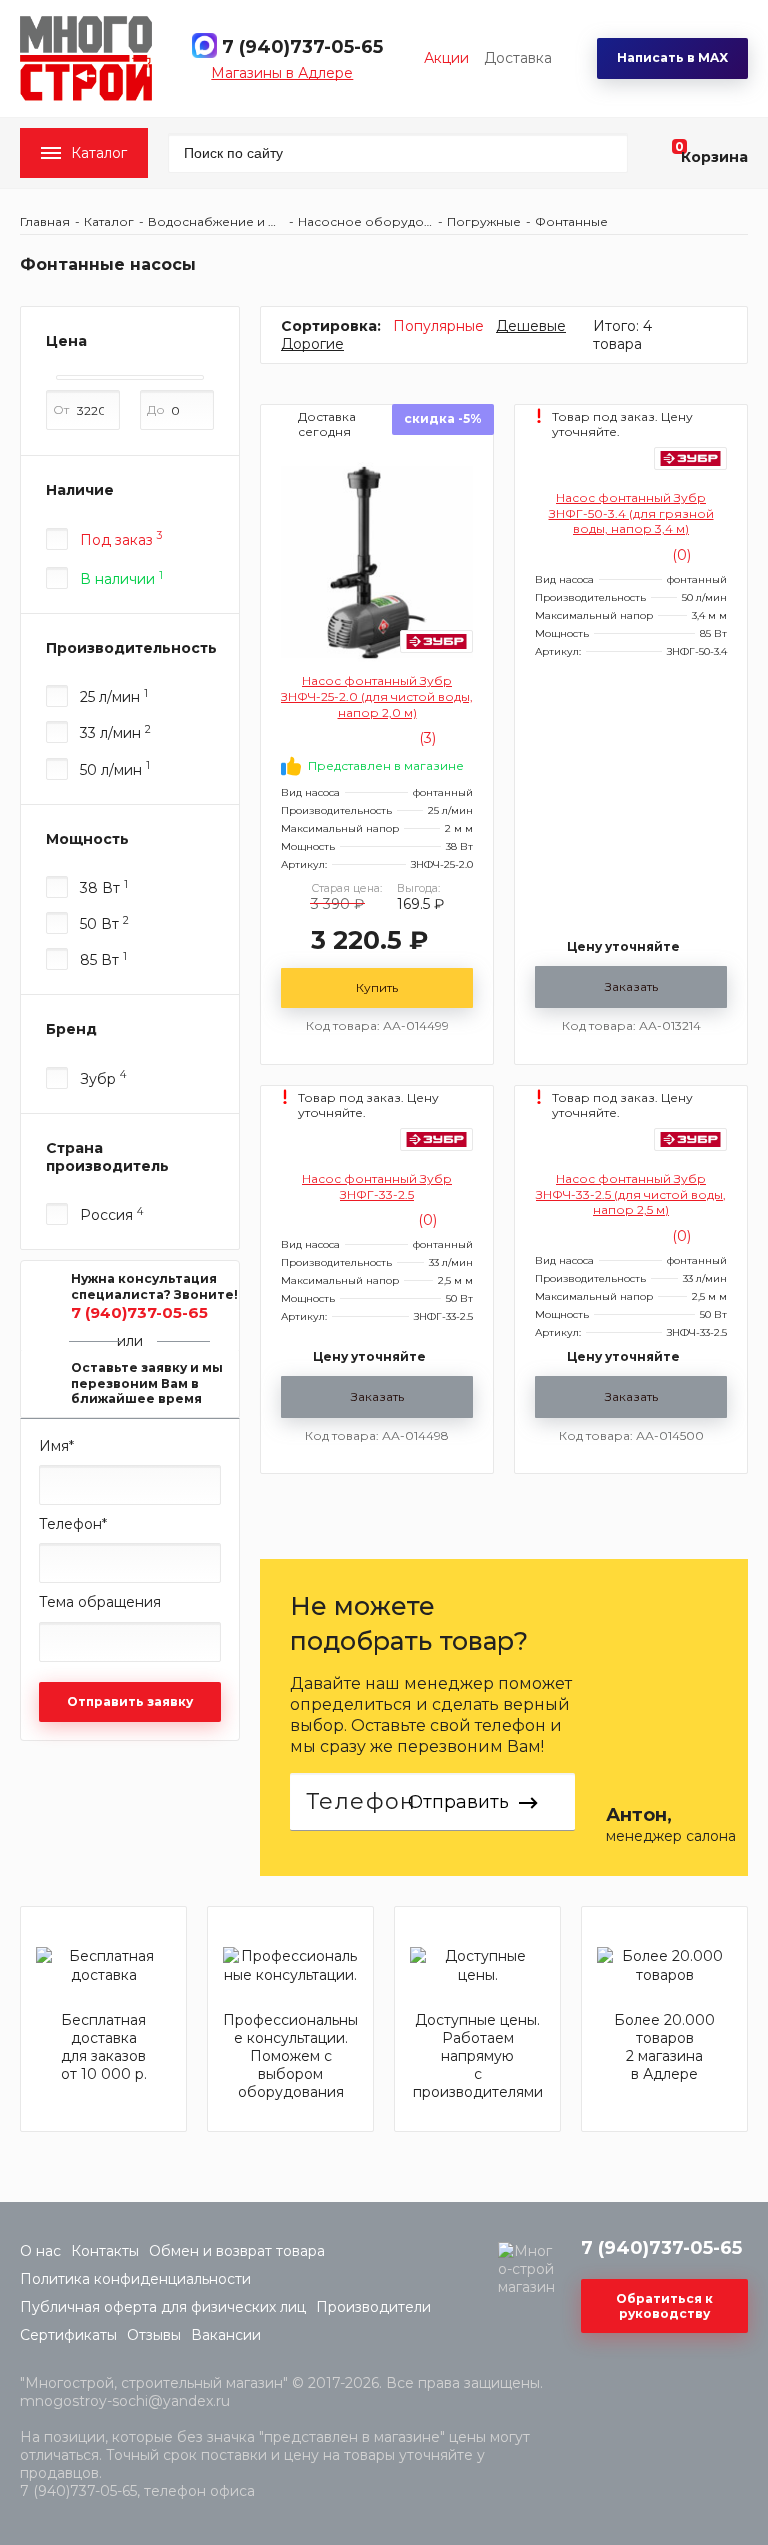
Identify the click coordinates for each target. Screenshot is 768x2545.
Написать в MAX (672, 57)
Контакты (105, 2251)
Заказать (631, 986)
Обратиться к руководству (664, 2306)
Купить (377, 987)
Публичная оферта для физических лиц (163, 2307)
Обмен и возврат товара (237, 2251)
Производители (373, 2307)
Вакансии (226, 2335)
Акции (446, 58)
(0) (679, 555)
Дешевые (531, 326)
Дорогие (312, 344)
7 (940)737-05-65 (302, 47)
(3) (425, 738)
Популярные (438, 326)
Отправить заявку (130, 1701)
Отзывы (154, 2335)
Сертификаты (68, 2335)
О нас (40, 2251)
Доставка (518, 58)
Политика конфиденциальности (135, 2279)
